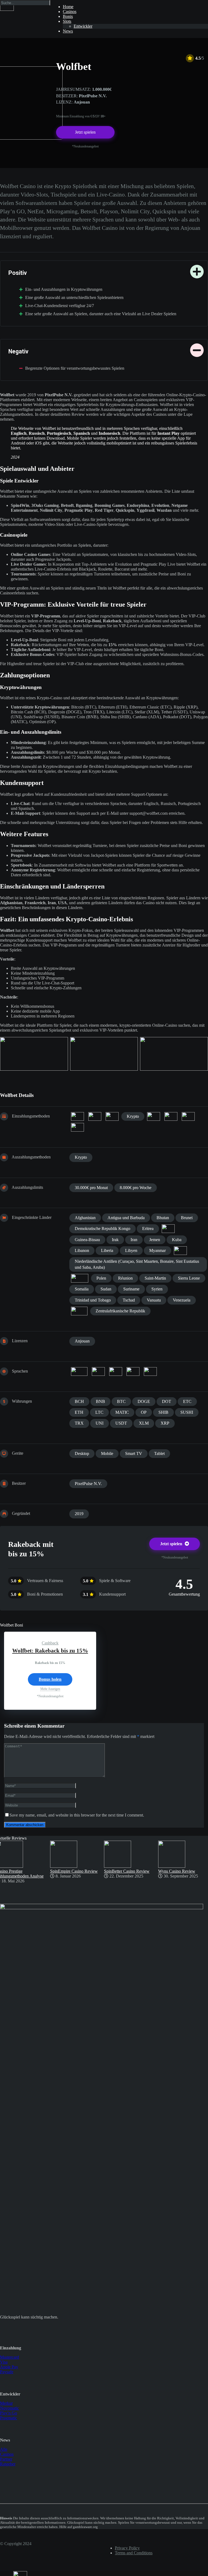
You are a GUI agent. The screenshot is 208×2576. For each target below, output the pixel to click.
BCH (79, 1401)
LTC (99, 1412)
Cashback (50, 1643)
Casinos (7, 2454)
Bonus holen (50, 1679)
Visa (4, 2362)
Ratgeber (8, 2464)
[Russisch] (133, 1371)
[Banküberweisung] (95, 1116)
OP (144, 1412)
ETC (187, 1401)
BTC (121, 1401)
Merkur (6, 2403)
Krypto (133, 1116)
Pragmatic (9, 2418)
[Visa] (77, 1127)
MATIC (122, 1412)
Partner (6, 2459)
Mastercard (9, 2357)
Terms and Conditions (134, 2553)
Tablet (159, 1453)
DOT (167, 1401)
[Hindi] (98, 1371)
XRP (165, 1423)
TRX (79, 1423)
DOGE (144, 1401)
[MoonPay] (171, 1116)
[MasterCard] (154, 1116)
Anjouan (82, 1341)
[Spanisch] (150, 1371)
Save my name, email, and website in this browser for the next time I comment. (77, 1815)
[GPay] (112, 1116)
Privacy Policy (127, 2548)
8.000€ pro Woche (136, 1188)
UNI (100, 1423)
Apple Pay (9, 2367)
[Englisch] (79, 1371)
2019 (79, 1514)
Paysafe (7, 2372)
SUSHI (187, 1412)
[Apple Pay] (77, 1116)
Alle (4, 2449)
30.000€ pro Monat (91, 1188)
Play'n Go (9, 2413)
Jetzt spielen (85, 132)
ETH (79, 1412)
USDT (121, 1423)
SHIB (163, 1412)
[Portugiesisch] (116, 1371)
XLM (144, 1423)
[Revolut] (188, 1116)
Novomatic (9, 2408)
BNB (100, 1401)
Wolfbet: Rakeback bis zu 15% (50, 1651)
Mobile (107, 1453)
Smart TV (134, 1453)
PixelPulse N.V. (88, 1484)
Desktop (82, 1453)
